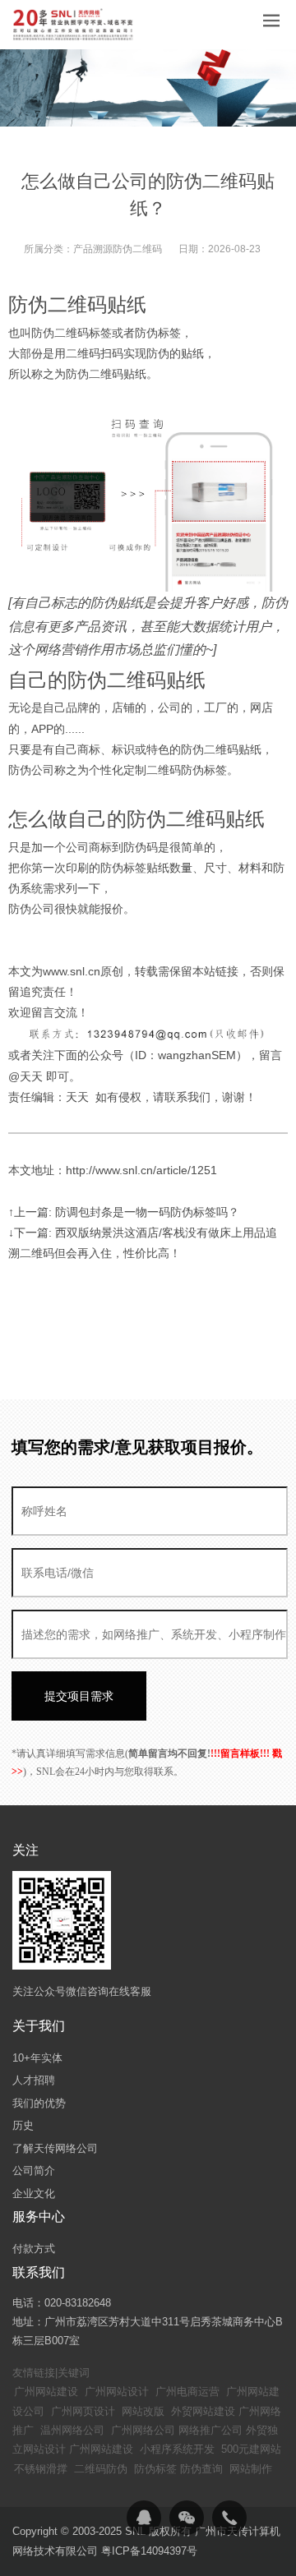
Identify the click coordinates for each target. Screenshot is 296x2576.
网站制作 (251, 2469)
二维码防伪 (101, 2469)
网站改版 (143, 2411)
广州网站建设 (46, 2392)
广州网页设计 (83, 2411)
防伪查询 (201, 2469)
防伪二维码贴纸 (77, 304)
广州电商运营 (187, 2392)
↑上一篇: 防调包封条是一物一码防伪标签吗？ (124, 1212)
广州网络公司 (143, 2430)
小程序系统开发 (177, 2449)
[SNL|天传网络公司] (74, 25)
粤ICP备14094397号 (149, 2551)
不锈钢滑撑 (41, 2469)
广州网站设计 (117, 2392)
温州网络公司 (72, 2430)
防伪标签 (155, 2469)
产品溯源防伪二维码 (118, 249)
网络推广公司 (210, 2430)
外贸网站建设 (203, 2411)
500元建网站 (251, 2449)
